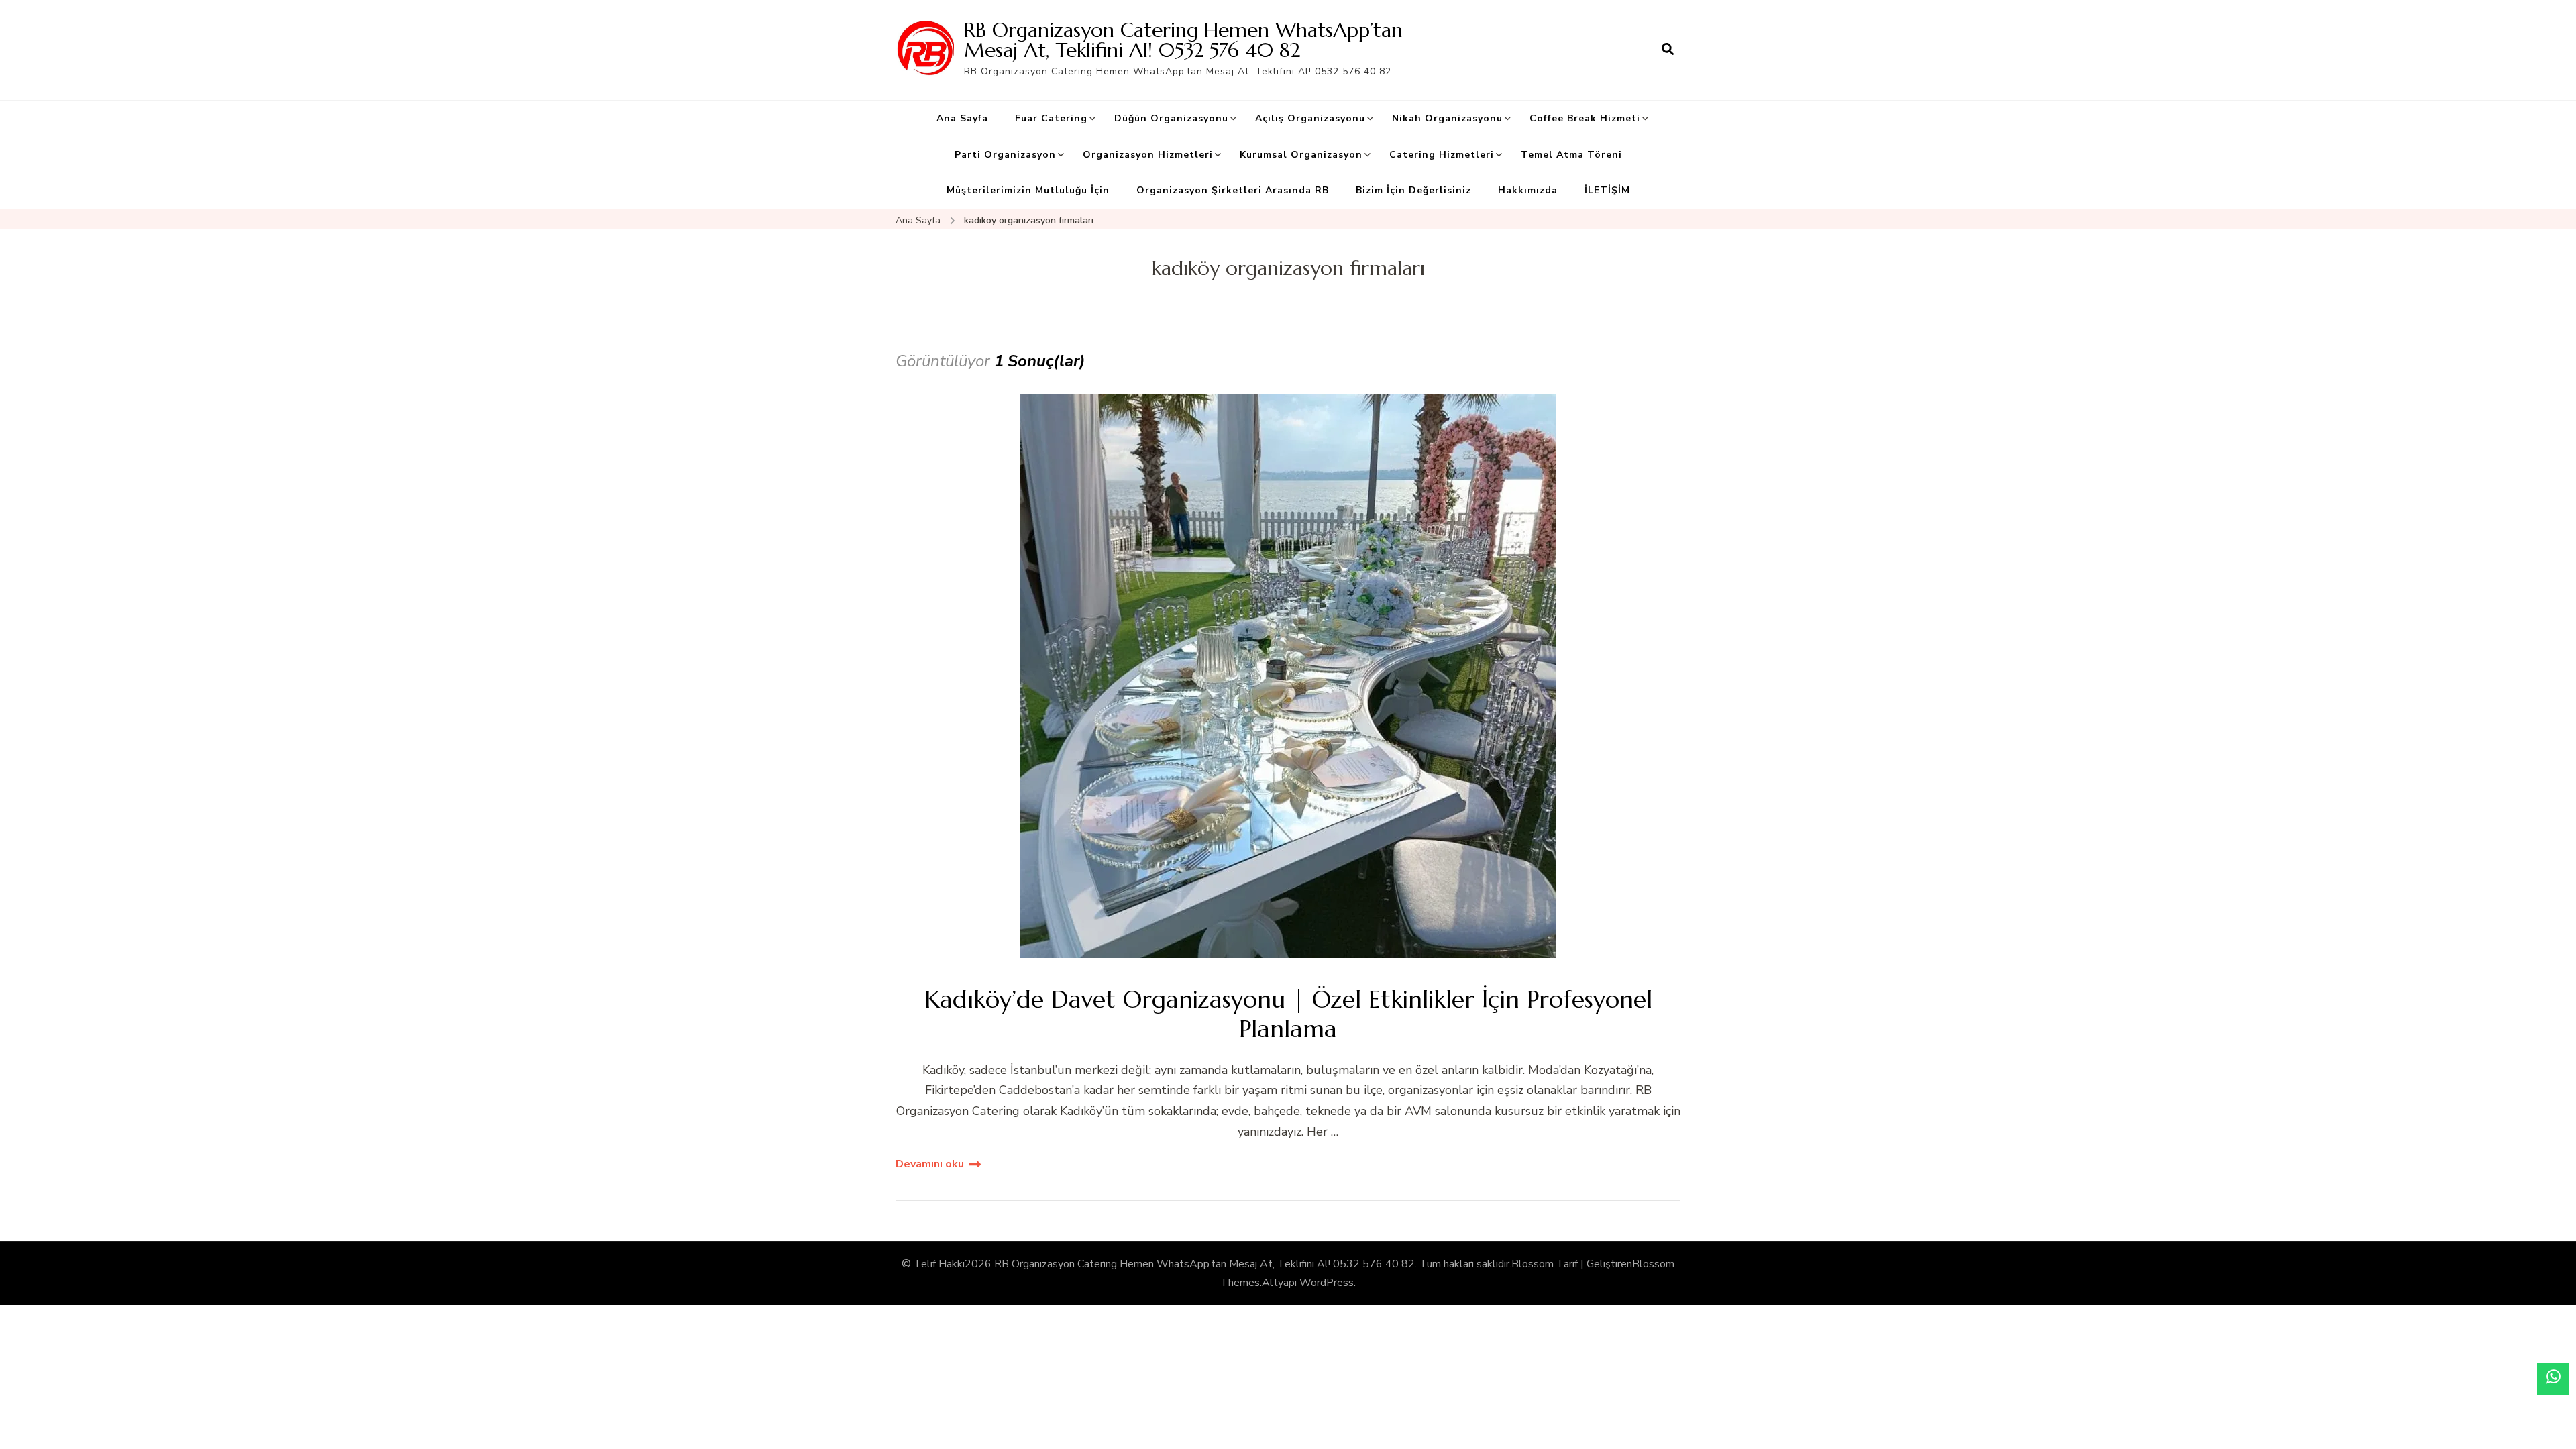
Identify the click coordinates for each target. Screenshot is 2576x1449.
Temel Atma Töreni (1571, 155)
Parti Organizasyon (1005, 155)
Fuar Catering (1051, 118)
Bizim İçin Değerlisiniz (1413, 190)
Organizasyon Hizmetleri (1148, 155)
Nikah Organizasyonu (1447, 118)
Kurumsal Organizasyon (1301, 155)
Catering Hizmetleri (1442, 155)
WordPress (1327, 1283)
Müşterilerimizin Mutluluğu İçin (1028, 190)
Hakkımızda (1528, 190)
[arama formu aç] (1668, 50)
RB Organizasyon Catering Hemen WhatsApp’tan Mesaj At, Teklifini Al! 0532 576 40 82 (1183, 40)
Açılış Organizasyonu (1310, 118)
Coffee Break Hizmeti (1585, 118)
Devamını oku (930, 1164)
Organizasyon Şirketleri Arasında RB (1233, 190)
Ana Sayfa (962, 118)
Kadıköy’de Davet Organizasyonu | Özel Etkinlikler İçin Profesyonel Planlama (1288, 1014)
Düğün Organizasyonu (1171, 118)
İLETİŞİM (1607, 190)
